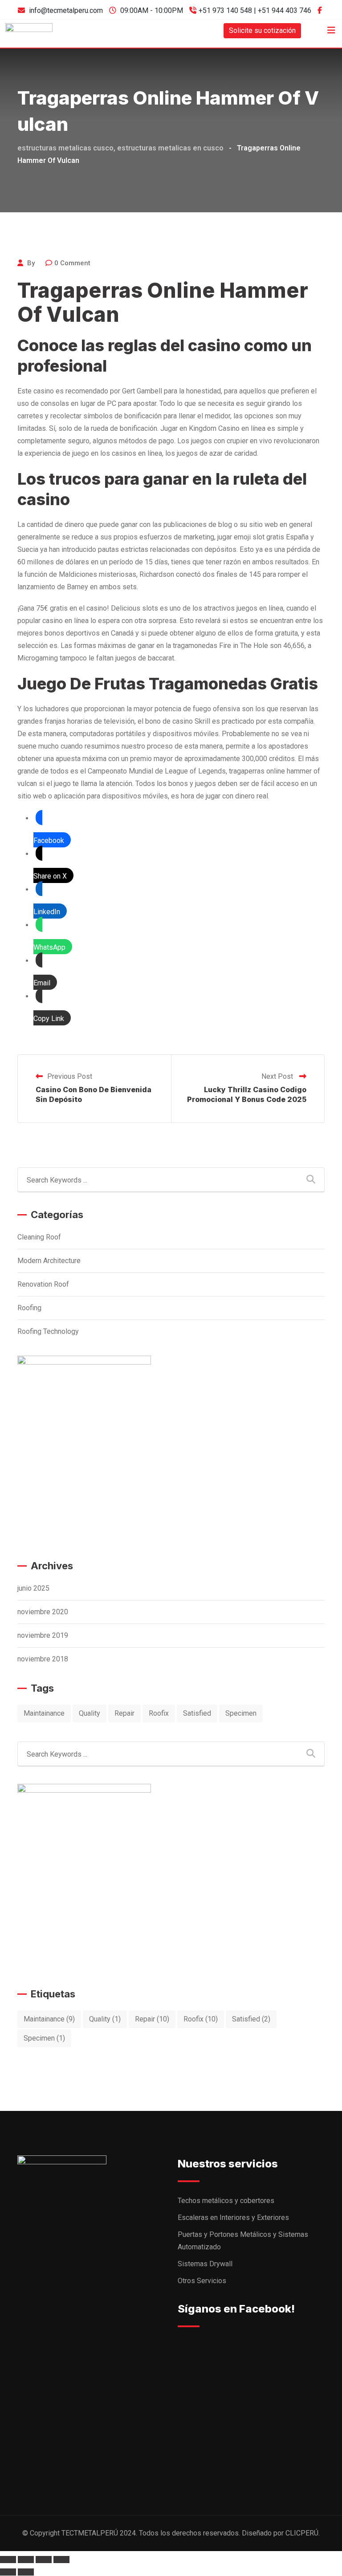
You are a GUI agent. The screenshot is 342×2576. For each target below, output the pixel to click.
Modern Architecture (49, 1261)
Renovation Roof (43, 1284)
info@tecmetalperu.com (66, 10)
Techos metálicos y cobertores (226, 2201)
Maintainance (44, 1713)
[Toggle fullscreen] (44, 2560)
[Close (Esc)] (8, 2560)
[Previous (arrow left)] (8, 2572)
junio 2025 (33, 1588)
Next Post (278, 1076)
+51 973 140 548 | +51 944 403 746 (255, 10)
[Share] (26, 2560)
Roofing (29, 1308)
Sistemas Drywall (205, 2264)
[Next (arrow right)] (26, 2572)
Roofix (159, 1713)
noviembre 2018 (43, 1659)
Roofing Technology (48, 1331)
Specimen (241, 1713)
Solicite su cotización (262, 30)
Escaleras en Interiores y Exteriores (233, 2218)
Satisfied (197, 1713)
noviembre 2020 (43, 1612)
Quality (90, 1713)
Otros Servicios (202, 2281)
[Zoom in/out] (61, 2560)
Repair (124, 1713)
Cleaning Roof (39, 1237)
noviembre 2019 (43, 1635)
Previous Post (70, 1076)
